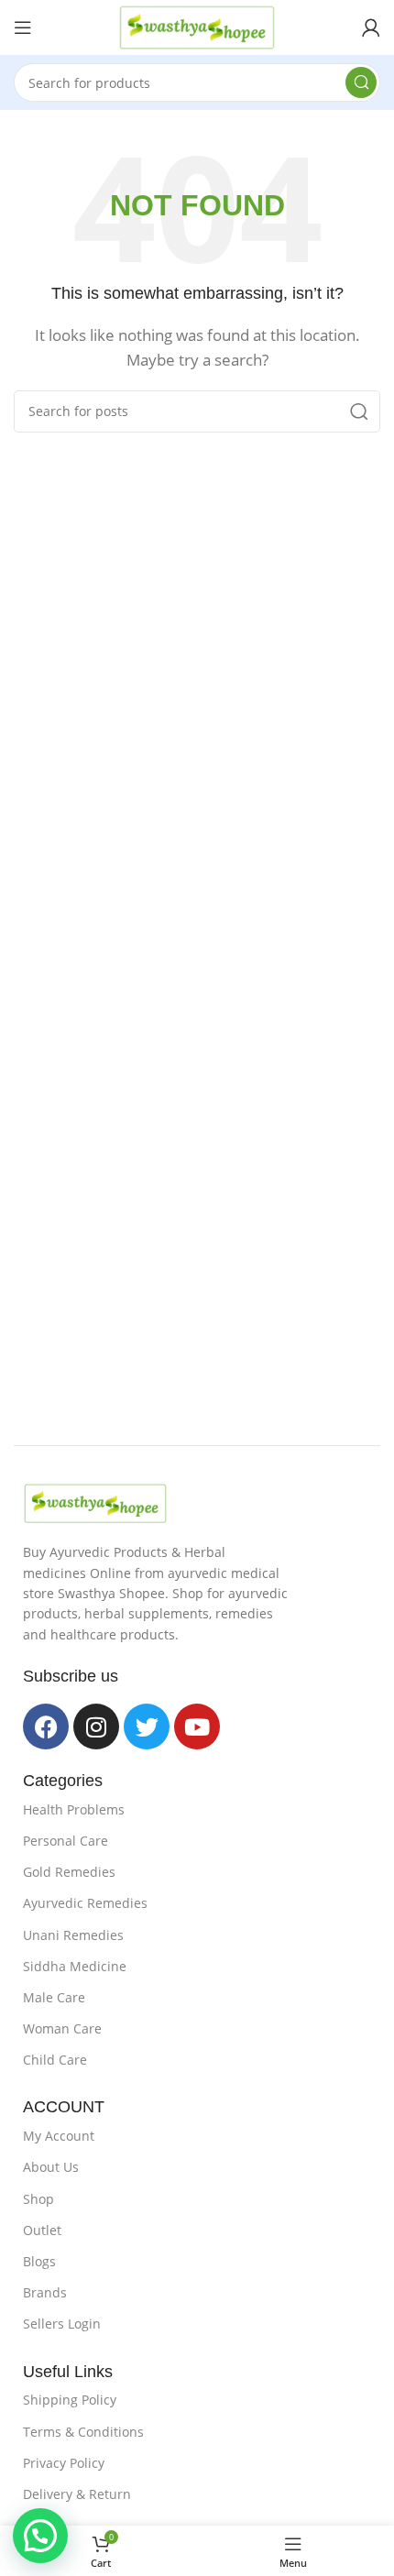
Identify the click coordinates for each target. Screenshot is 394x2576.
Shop (38, 2199)
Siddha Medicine (75, 1966)
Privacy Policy (64, 2463)
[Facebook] (46, 1726)
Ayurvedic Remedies (85, 1903)
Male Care (54, 1997)
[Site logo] (197, 26)
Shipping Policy (70, 2400)
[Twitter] (147, 1726)
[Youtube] (197, 1726)
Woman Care (62, 2028)
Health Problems (74, 1809)
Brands (45, 2292)
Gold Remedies (69, 1872)
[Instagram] (96, 1726)
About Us (51, 2167)
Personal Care (66, 1841)
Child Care (55, 2060)
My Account (59, 2136)
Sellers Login (62, 2324)
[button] (40, 2536)
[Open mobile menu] (23, 27)
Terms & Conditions (83, 2432)
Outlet (42, 2230)
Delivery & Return (77, 2494)
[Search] (361, 82)
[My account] (371, 27)
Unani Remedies (73, 1935)
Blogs (39, 2261)
